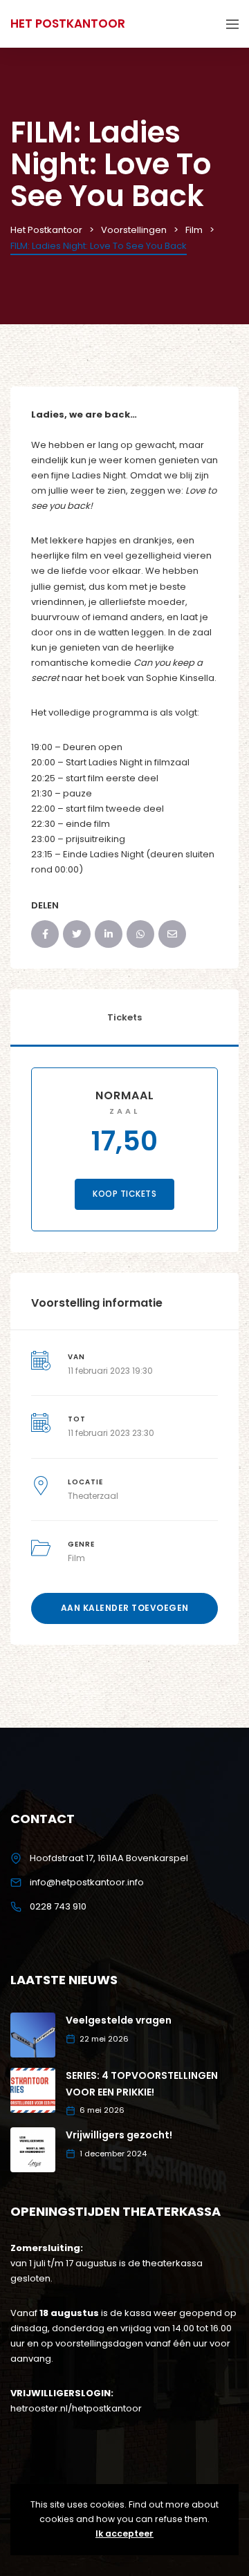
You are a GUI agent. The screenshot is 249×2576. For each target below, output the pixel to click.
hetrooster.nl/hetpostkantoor (76, 2408)
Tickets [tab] (124, 1017)
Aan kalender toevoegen (125, 1608)
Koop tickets (124, 1194)
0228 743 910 (58, 1906)
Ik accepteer (124, 2533)
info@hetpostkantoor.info (87, 1882)
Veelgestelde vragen (119, 2020)
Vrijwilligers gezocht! (119, 2135)
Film (76, 1558)
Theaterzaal (93, 1496)
